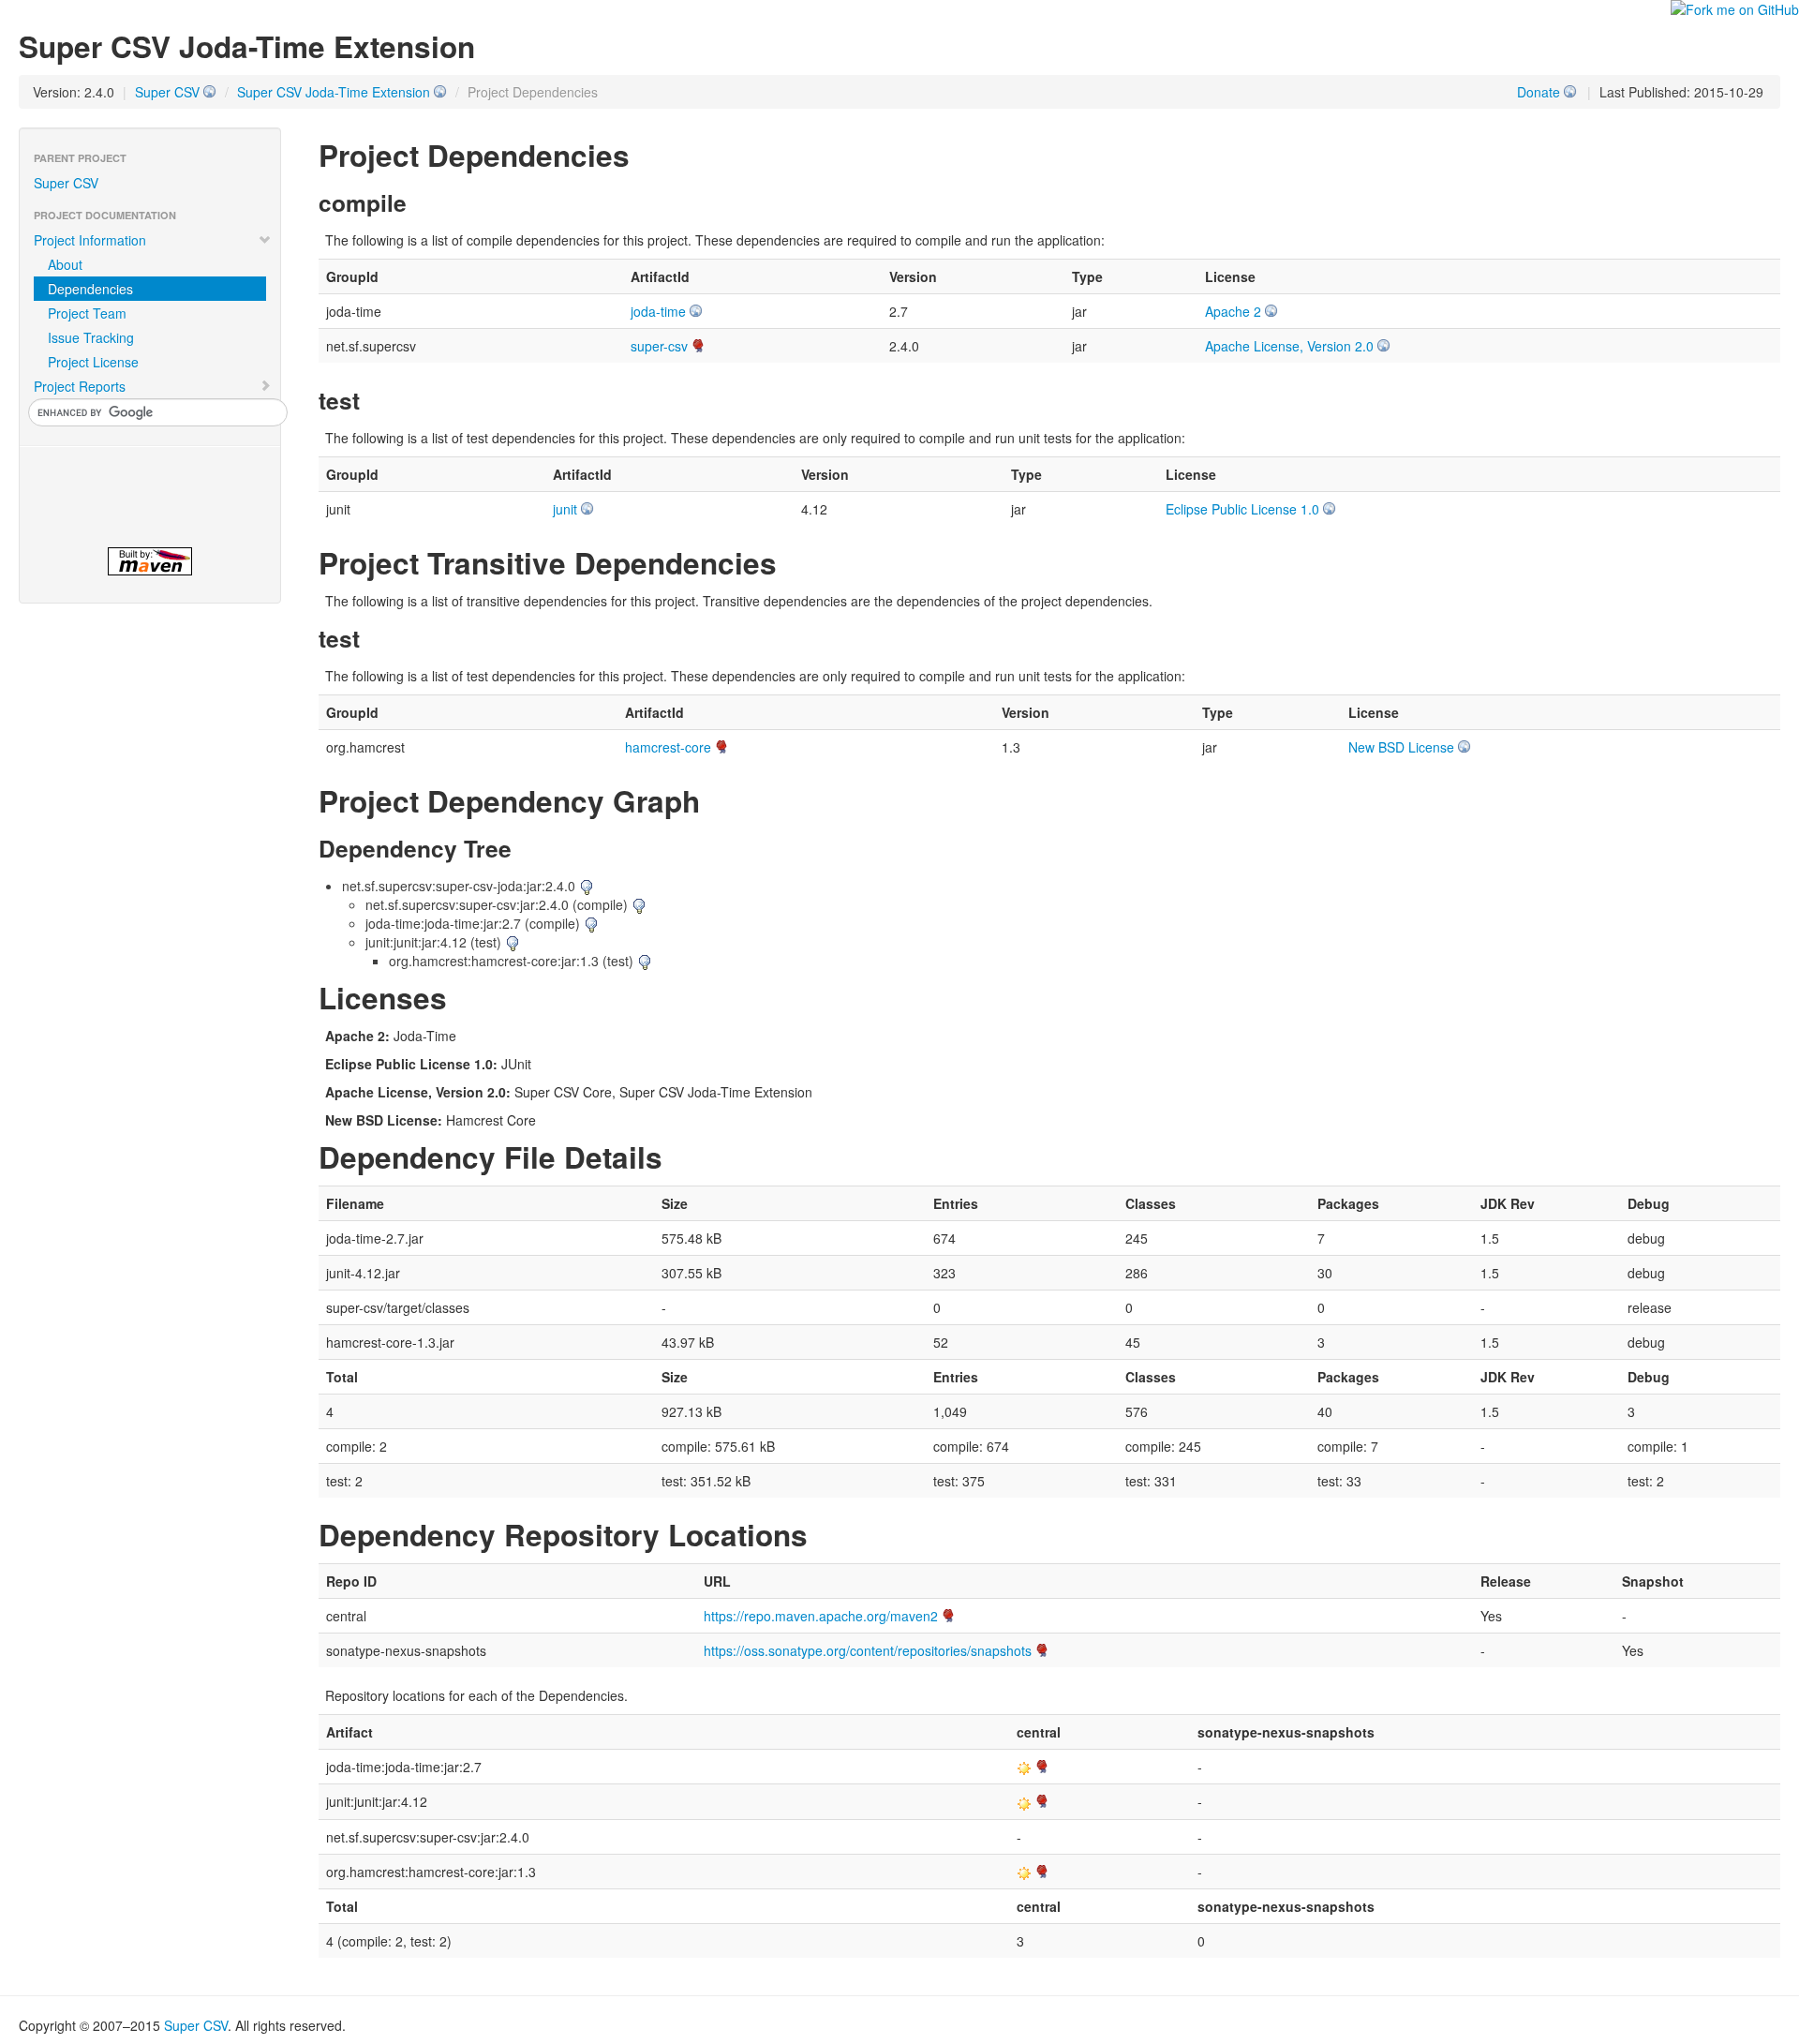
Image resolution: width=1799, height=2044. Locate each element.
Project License (93, 362)
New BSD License (1401, 747)
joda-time (658, 311)
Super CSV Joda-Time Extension (334, 92)
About (65, 264)
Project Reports (80, 386)
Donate (1539, 92)
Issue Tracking (91, 337)
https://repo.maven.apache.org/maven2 (821, 1616)
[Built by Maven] (150, 561)
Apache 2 (1233, 311)
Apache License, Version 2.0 (1289, 346)
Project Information (90, 240)
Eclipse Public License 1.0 (1242, 509)
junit (565, 509)
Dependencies (90, 289)
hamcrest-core (668, 747)
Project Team (87, 313)
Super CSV (167, 92)
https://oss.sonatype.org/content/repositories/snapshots (868, 1650)
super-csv (659, 346)
